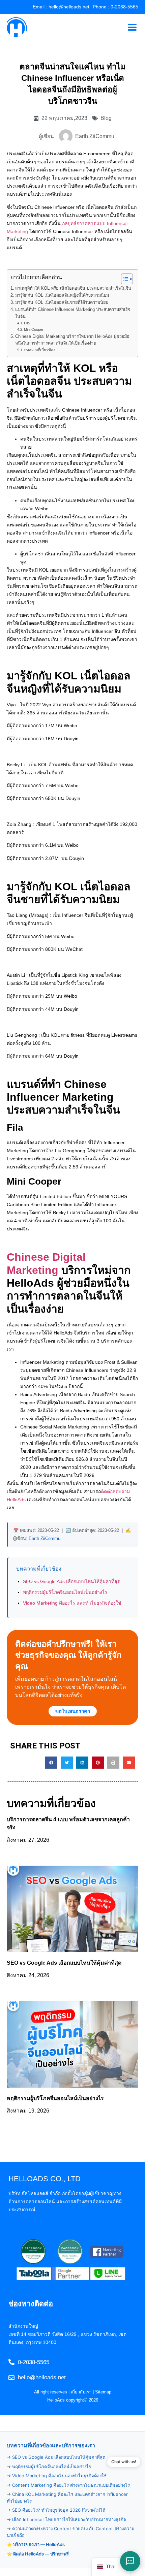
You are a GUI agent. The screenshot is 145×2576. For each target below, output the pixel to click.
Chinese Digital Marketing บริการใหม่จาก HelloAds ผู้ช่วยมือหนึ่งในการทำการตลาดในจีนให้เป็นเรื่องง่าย (72, 340)
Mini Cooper (34, 329)
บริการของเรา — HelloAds (39, 2544)
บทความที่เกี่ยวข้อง (40, 350)
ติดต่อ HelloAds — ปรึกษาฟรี (41, 2554)
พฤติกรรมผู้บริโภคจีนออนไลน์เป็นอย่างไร (65, 1592)
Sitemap (103, 2392)
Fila (27, 323)
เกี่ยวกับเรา (81, 2392)
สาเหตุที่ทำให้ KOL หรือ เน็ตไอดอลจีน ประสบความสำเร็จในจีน (73, 288)
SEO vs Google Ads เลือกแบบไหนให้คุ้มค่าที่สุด (72, 1581)
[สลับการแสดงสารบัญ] (124, 279)
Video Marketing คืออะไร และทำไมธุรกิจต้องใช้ (72, 1603)
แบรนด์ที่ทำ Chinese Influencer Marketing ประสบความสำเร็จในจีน (73, 313)
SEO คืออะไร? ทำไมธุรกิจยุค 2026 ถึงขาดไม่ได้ (59, 2510)
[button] (51, 1763)
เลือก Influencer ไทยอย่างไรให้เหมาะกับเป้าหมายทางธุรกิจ (69, 2519)
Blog (106, 118)
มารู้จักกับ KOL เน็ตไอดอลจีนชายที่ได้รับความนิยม (62, 302)
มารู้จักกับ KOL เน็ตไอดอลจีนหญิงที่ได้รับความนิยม (62, 295)
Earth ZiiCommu (45, 1538)
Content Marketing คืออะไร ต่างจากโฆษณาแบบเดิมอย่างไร (71, 2485)
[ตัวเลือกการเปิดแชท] (130, 2561)
